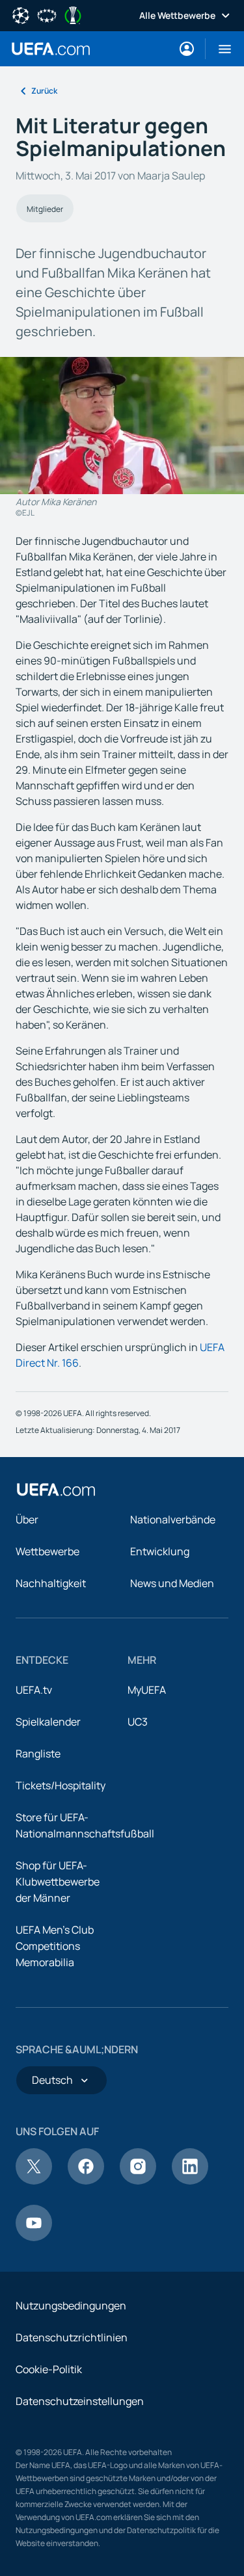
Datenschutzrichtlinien (72, 2337)
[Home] (56, 1490)
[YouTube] (34, 2237)
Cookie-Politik (49, 2369)
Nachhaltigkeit (51, 1583)
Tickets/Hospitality (61, 1785)
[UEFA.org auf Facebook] (86, 2181)
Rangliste (38, 1754)
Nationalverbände (173, 1519)
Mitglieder (45, 209)
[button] (220, 49)
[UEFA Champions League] (21, 14)
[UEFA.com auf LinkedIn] (190, 2181)
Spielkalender (48, 1722)
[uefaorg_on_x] (34, 2181)
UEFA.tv (34, 1690)
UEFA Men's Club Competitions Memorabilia (55, 1946)
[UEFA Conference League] (73, 14)
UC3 (138, 1722)
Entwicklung (160, 1551)
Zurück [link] (44, 91)
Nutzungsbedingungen (71, 2306)
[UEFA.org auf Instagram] (138, 2181)
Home (51, 49)
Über (27, 1519)
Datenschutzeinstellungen (80, 2401)
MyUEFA (147, 1690)
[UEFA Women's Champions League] (47, 14)
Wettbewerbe (47, 1551)
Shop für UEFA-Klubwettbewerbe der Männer (58, 1882)
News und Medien (172, 1583)
